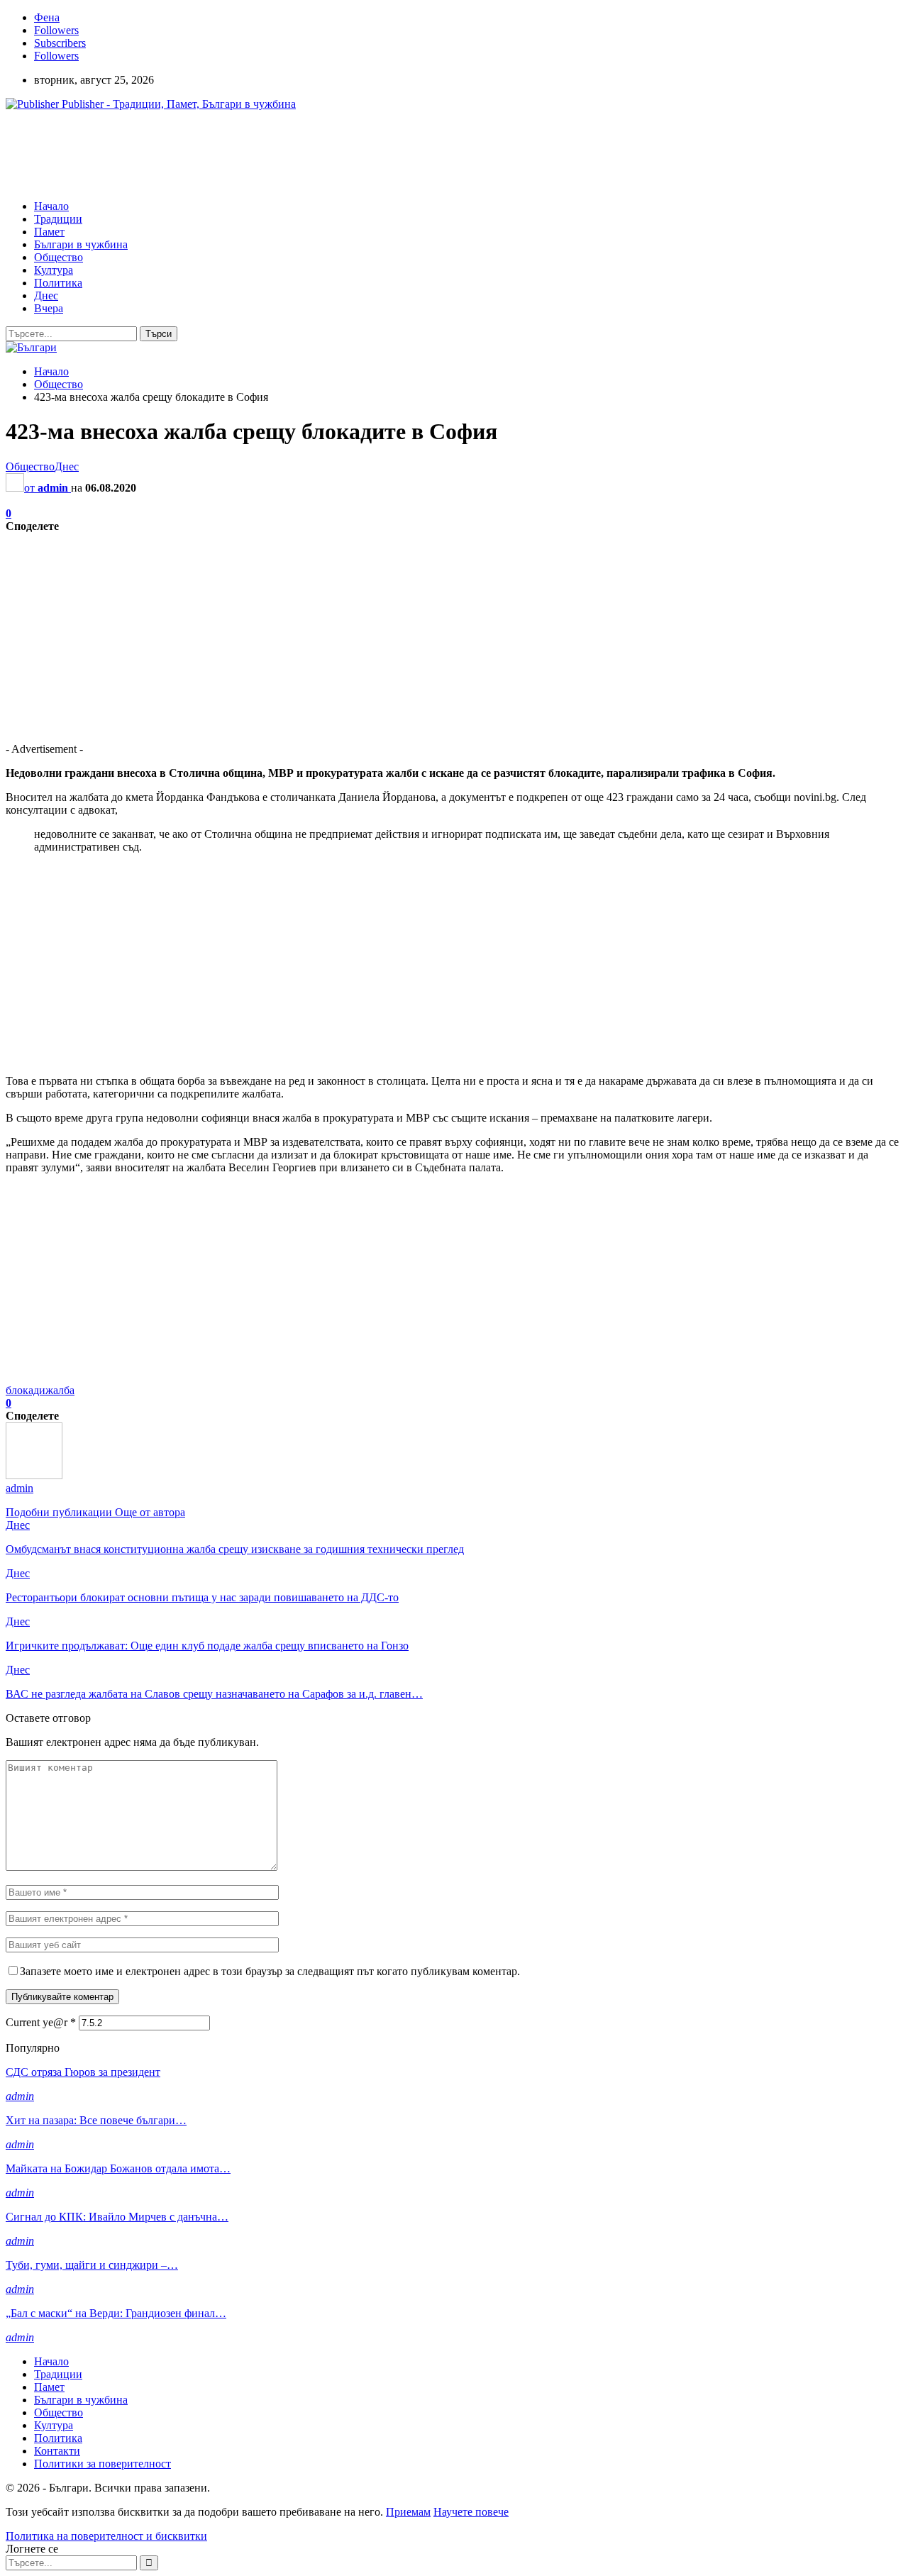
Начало (51, 206)
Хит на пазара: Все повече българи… (96, 2120)
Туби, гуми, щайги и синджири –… (92, 2265)
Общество (59, 257)
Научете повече (471, 2512)
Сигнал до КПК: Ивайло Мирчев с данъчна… (117, 2217)
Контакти (57, 2451)
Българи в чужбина (81, 244)
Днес (46, 295)
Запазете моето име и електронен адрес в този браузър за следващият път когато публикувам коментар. (270, 1971)
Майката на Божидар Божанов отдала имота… (118, 2168)
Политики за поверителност (103, 2464)
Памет (49, 232)
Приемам (408, 2512)
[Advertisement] (264, 154)
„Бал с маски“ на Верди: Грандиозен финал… (116, 2313)
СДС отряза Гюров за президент (83, 2072)
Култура (54, 270)
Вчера (49, 308)
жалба (60, 1390)
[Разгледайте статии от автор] (34, 1475)
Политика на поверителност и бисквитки (106, 2536)
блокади (26, 1390)
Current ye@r (41, 2022)
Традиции (58, 219)
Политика (58, 283)
